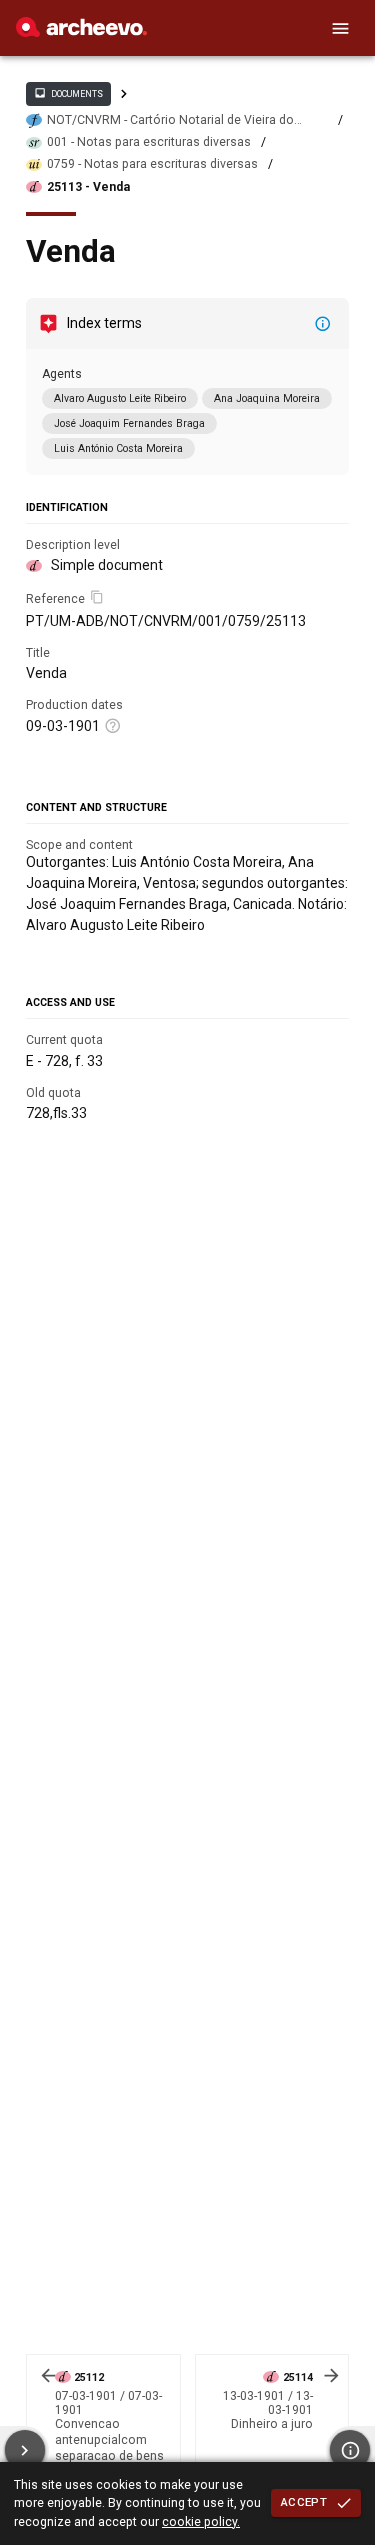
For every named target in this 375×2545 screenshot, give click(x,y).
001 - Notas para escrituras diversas (149, 142)
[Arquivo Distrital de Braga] (81, 32)
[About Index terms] (323, 324)
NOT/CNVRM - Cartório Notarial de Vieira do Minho (170, 120)
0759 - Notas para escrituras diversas (152, 164)
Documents (68, 93)
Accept (304, 2502)
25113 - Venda (88, 187)
